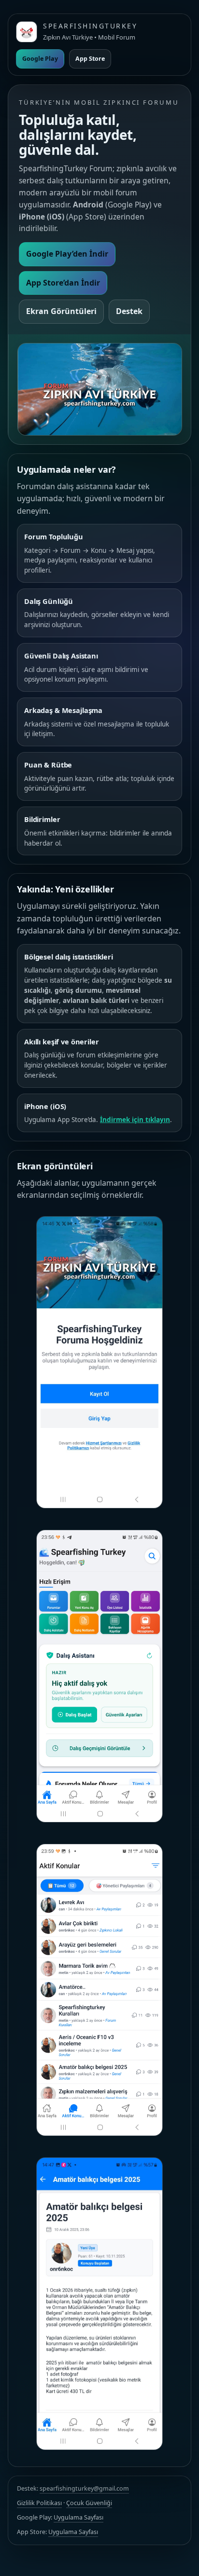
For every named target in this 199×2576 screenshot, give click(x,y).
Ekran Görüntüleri (61, 311)
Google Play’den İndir (67, 254)
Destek (129, 311)
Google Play (40, 59)
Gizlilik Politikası (39, 2503)
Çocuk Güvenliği (89, 2503)
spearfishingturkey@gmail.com (84, 2488)
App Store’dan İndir (63, 283)
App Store (90, 59)
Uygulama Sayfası (78, 2517)
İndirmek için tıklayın (135, 1120)
